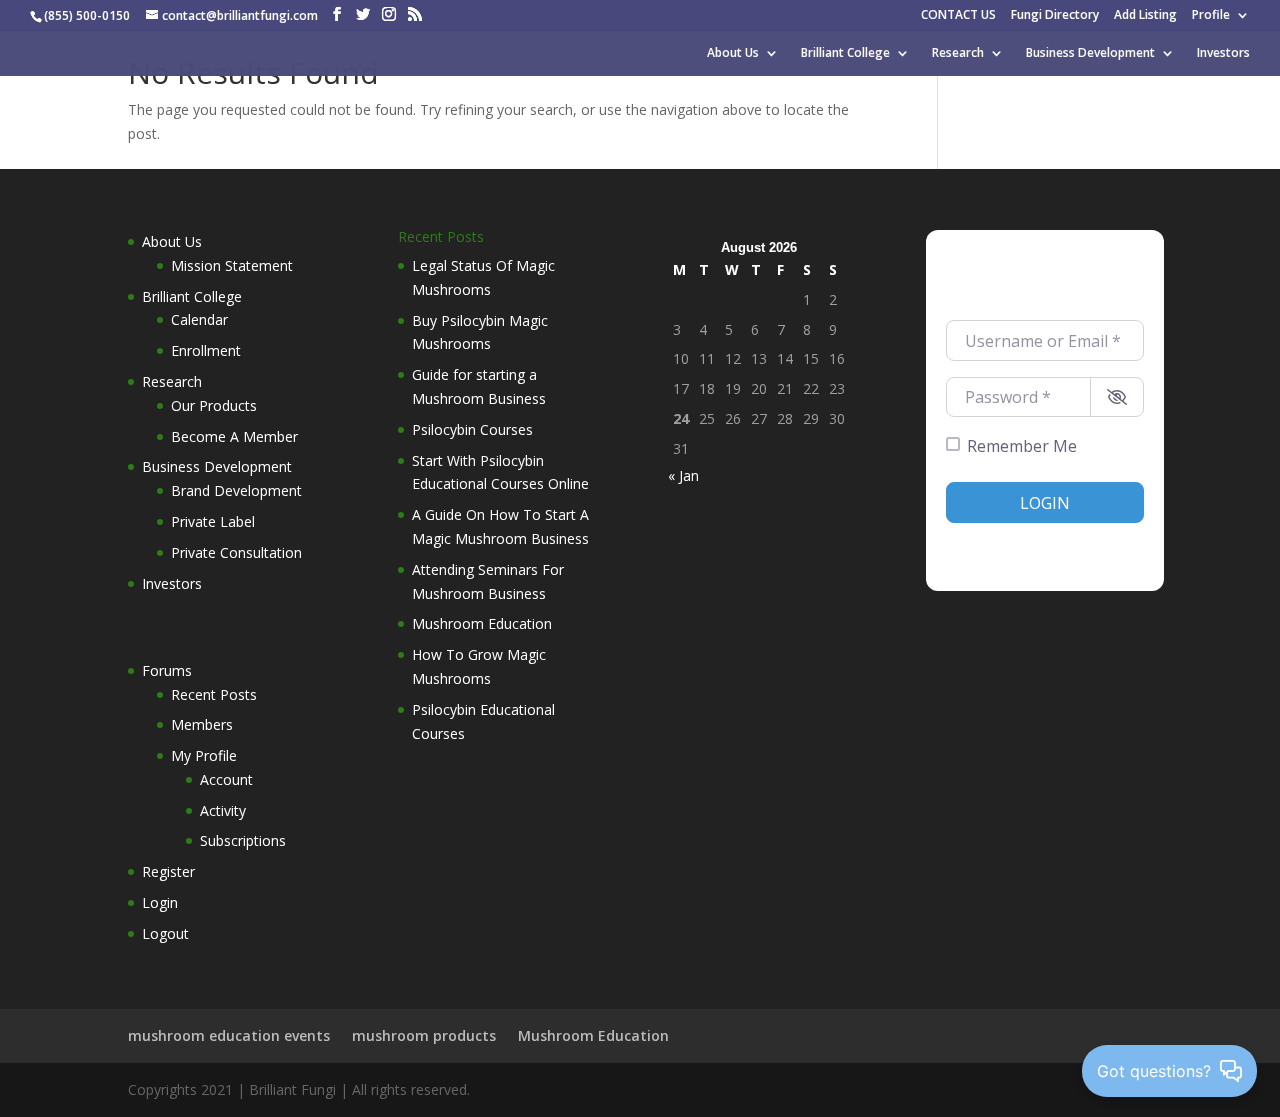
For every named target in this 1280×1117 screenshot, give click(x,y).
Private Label (213, 521)
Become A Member (234, 436)
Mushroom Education (482, 623)
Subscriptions (243, 840)
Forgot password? (1091, 542)
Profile (1211, 16)
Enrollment (206, 350)
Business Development (1090, 53)
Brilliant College (845, 53)
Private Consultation (236, 552)
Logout (165, 933)
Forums (167, 670)
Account (226, 779)
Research (958, 53)
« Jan (683, 475)
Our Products (214, 405)
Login (160, 902)
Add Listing (1145, 16)
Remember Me (1022, 446)
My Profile (204, 755)
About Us (733, 53)
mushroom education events (229, 1035)
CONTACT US (958, 16)
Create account (989, 542)
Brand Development (236, 490)
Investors (1223, 53)
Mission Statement (232, 265)
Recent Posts (214, 694)
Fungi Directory (1055, 16)
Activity (223, 810)
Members (202, 724)
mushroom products (424, 1035)
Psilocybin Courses (472, 429)
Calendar (199, 319)
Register (168, 871)
